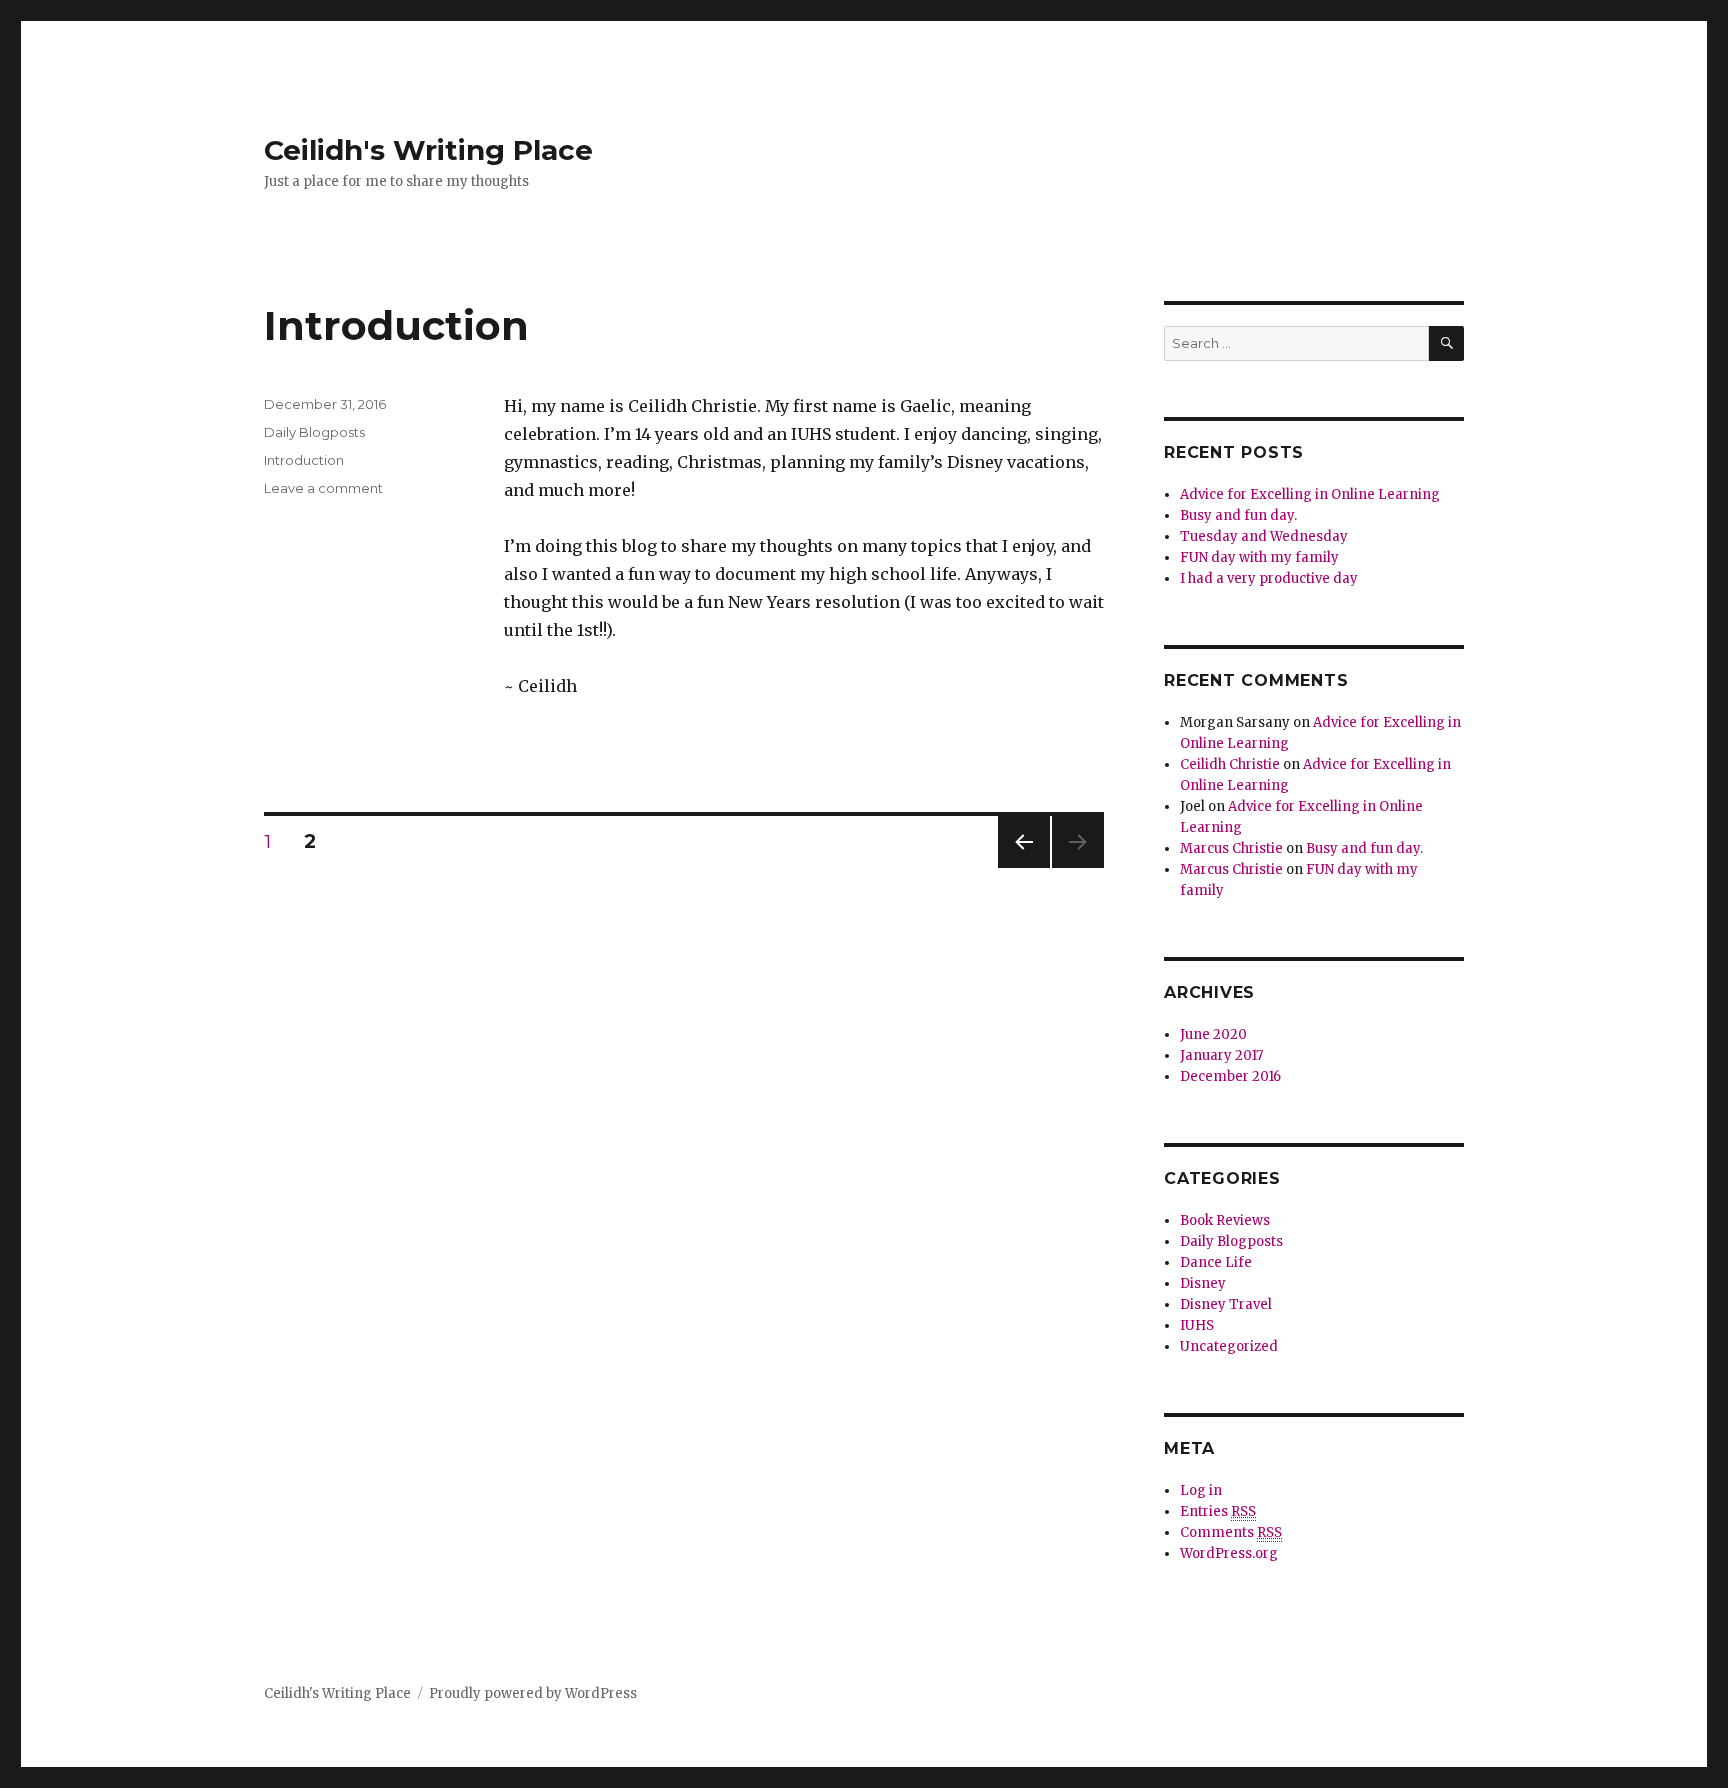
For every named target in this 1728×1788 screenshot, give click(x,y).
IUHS (1197, 1325)
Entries (1218, 1511)
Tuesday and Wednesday (1264, 536)
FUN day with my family (1259, 557)
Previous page (1024, 867)
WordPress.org (1229, 1553)
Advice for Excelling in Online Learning (1310, 494)
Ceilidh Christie (1230, 764)
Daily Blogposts (314, 432)
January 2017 (1221, 1055)
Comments (1231, 1532)
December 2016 (1230, 1076)
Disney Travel (1226, 1304)
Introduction (396, 325)
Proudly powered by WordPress (533, 1693)
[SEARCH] (1446, 343)
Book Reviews (1225, 1220)
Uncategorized (1229, 1346)
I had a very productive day (1269, 578)
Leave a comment (323, 488)
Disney (1203, 1283)
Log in (1201, 1490)
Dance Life (1216, 1262)
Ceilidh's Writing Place (428, 150)
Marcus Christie (1231, 848)
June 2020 (1213, 1034)
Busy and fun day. (1238, 515)
